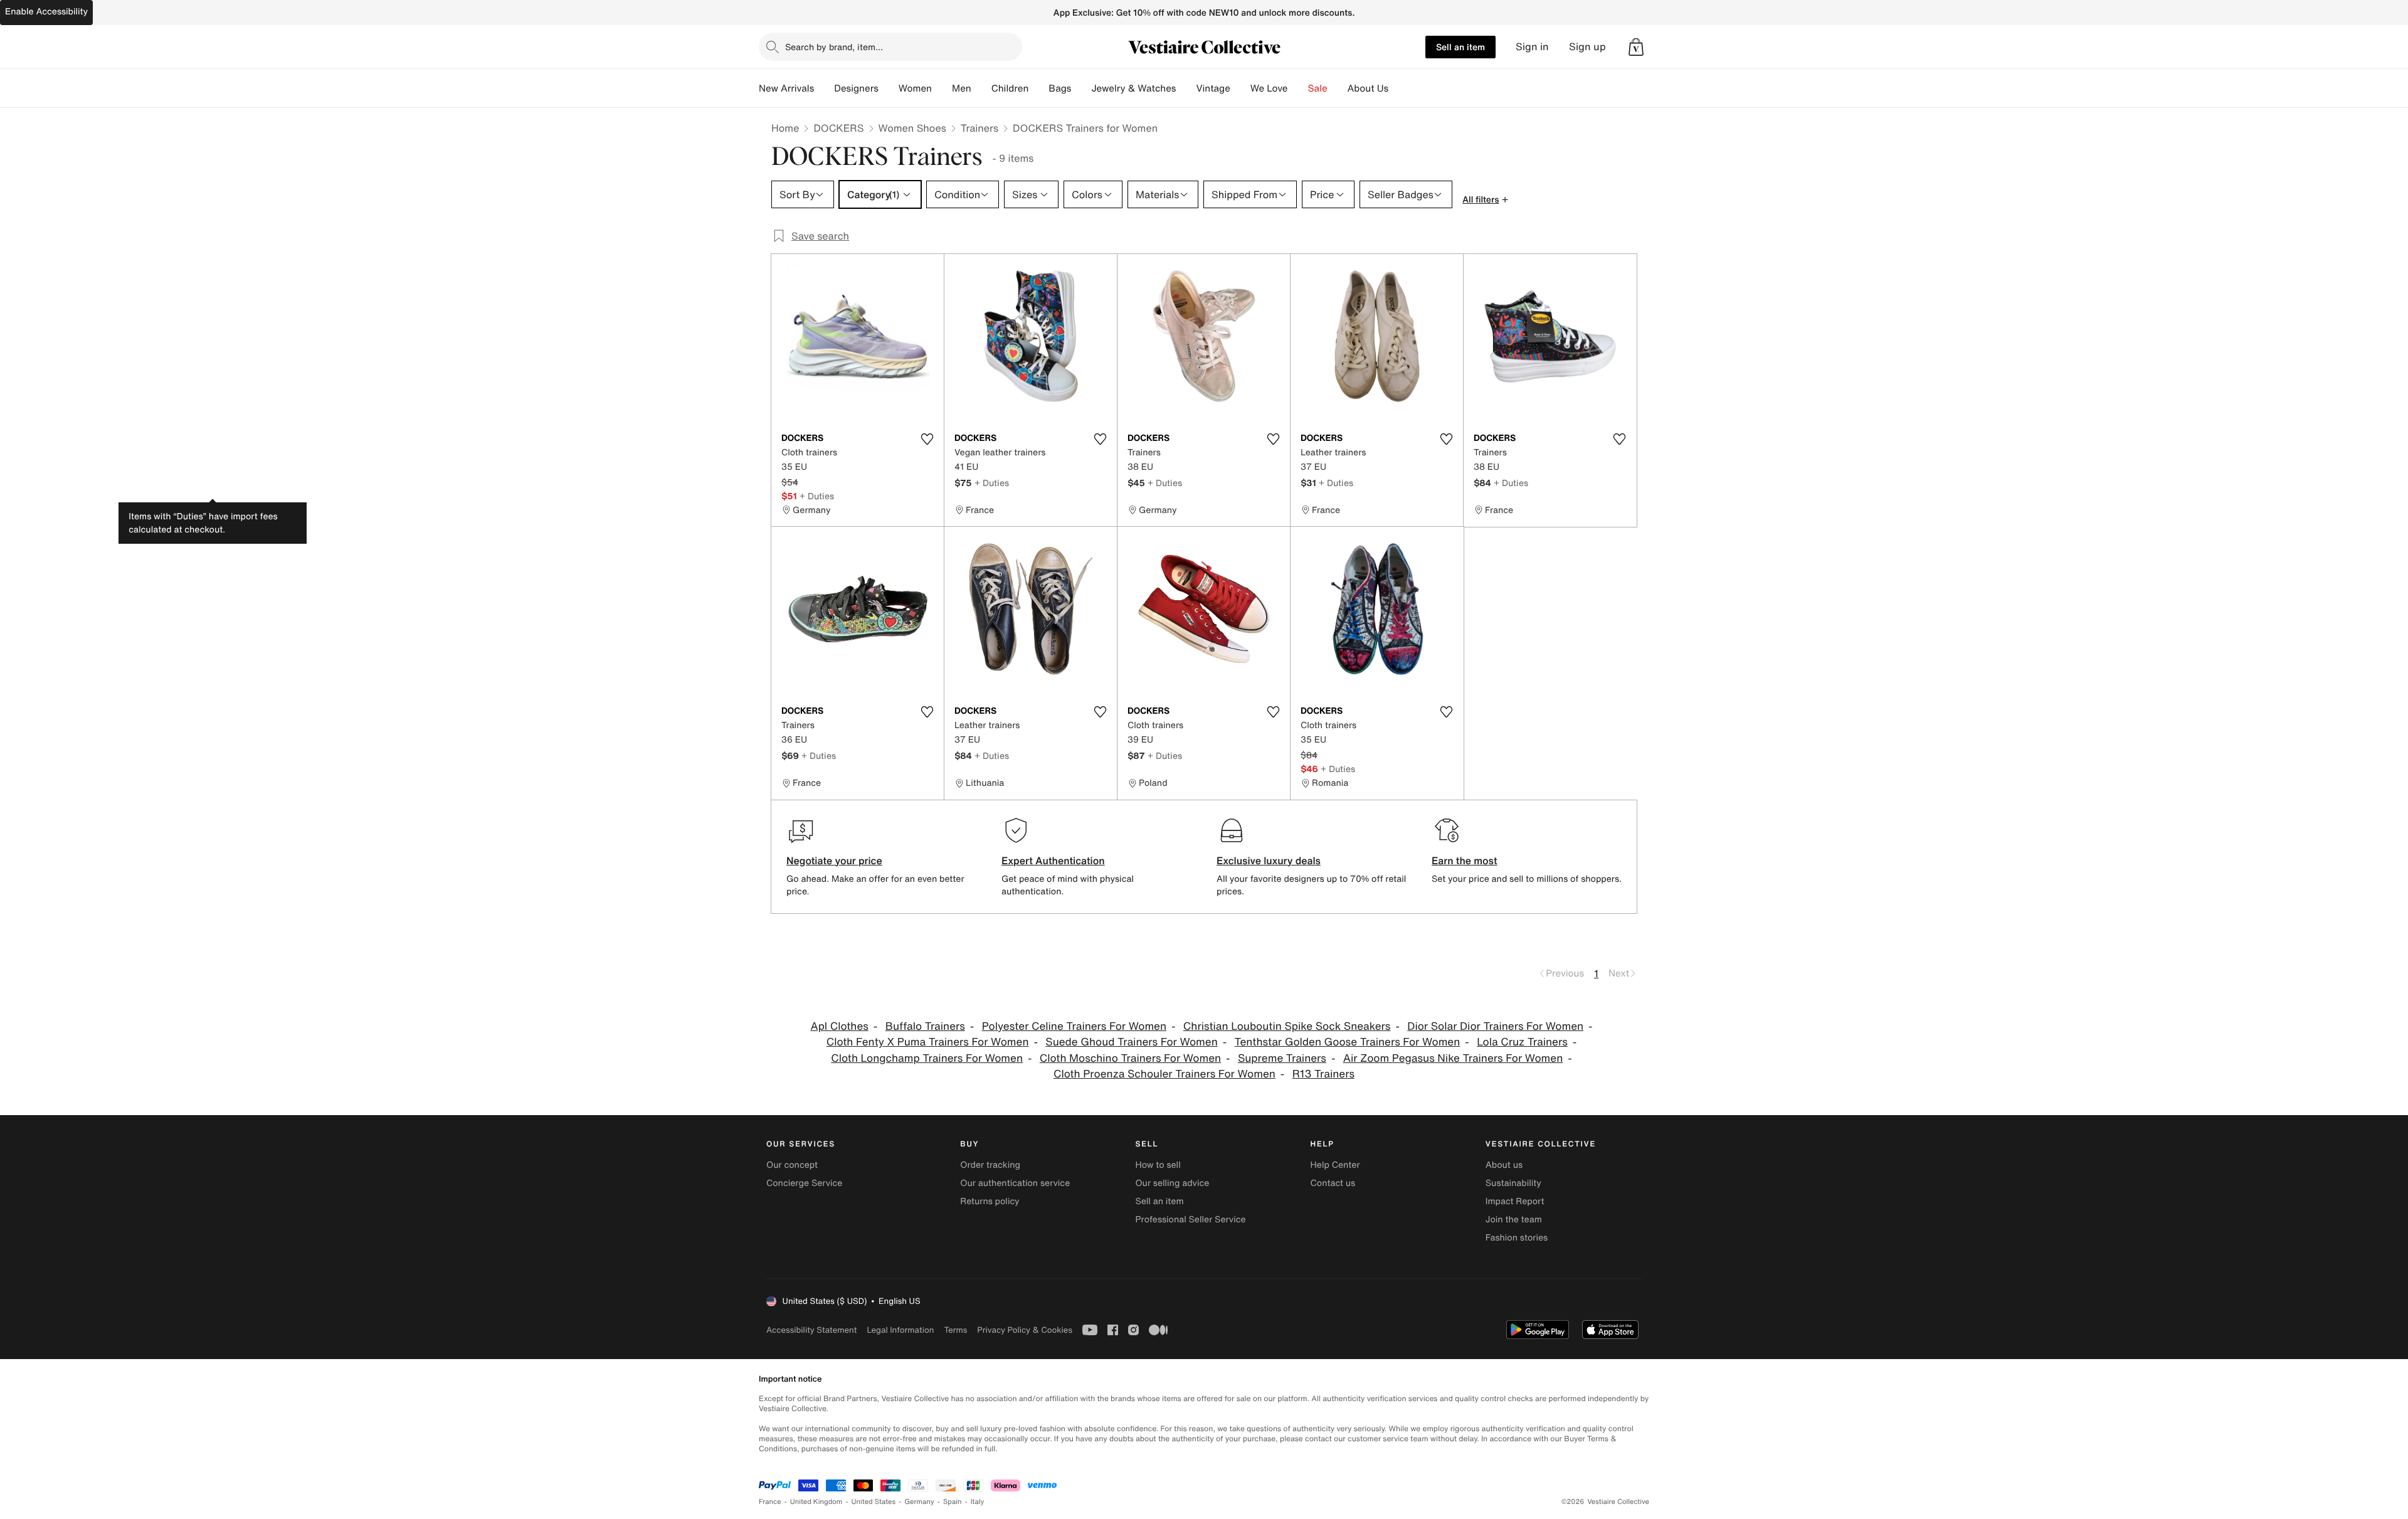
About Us (1368, 88)
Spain (953, 1502)
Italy (978, 1502)
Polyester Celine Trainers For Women (1074, 1026)
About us (1504, 1165)
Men (962, 88)
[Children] (1038, 88)
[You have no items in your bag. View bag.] (1636, 47)
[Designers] (889, 88)
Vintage (1213, 88)
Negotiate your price (834, 860)
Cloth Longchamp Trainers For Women (927, 1058)
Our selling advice (1172, 1183)
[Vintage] (1240, 88)
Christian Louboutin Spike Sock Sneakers (1287, 1026)
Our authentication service (1015, 1183)
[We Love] (1298, 88)
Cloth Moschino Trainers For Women (1130, 1058)
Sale (1318, 88)
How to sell (1158, 1165)
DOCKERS (838, 128)
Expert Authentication (1053, 860)
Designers (856, 88)
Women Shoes (912, 128)
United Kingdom (816, 1502)
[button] (1636, 47)
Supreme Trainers (1282, 1058)
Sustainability (1513, 1183)
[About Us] (1398, 88)
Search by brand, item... (834, 47)
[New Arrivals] (824, 88)
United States (874, 1502)
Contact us (1333, 1183)
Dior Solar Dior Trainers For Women (1495, 1026)
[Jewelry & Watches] (1186, 88)
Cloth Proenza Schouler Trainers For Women (1164, 1074)
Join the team (1514, 1220)
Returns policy (990, 1201)
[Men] (981, 88)
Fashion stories (1517, 1238)
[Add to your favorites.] (927, 439)
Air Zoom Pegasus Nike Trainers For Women (1453, 1058)
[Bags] (1081, 88)
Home (785, 128)
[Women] (942, 88)
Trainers (980, 128)
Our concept (792, 1165)
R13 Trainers (1323, 1074)
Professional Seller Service (1190, 1220)
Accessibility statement (811, 1330)
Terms (955, 1330)
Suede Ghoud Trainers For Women (1132, 1042)
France (770, 1502)
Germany (919, 1502)
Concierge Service (804, 1183)
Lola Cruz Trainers (1522, 1042)
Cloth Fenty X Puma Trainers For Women (928, 1042)
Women (915, 88)
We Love (1269, 88)
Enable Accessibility (46, 12)
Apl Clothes (839, 1026)
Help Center (1335, 1165)
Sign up (1587, 47)
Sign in (1532, 47)
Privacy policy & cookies (1025, 1330)
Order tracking (990, 1165)
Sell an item (1460, 47)
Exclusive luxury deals (1269, 860)
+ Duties (817, 496)
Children (1010, 88)
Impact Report (1515, 1201)
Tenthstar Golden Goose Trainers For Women (1348, 1042)
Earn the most (1465, 860)
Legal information (900, 1330)
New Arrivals (786, 88)
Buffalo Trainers (925, 1026)
